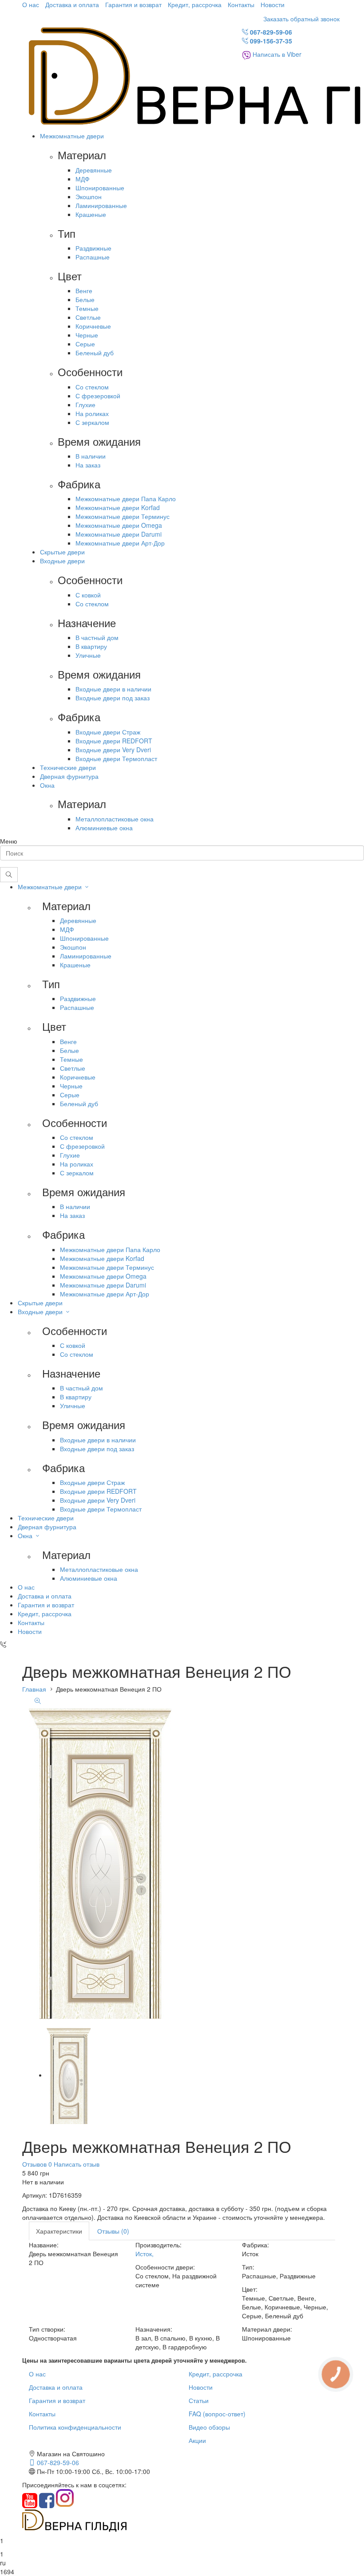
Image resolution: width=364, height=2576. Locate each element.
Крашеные (91, 214)
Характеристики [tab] (59, 2231)
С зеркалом (92, 422)
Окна (47, 785)
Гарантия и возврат (133, 4)
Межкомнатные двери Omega (119, 525)
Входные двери (62, 561)
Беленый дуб (95, 353)
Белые (85, 299)
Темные (87, 308)
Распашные (93, 257)
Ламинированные (101, 205)
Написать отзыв (76, 2164)
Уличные (88, 655)
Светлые (88, 317)
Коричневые (93, 326)
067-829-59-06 (270, 32)
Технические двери (68, 767)
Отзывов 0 (37, 2164)
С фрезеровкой (98, 396)
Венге (84, 291)
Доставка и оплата (72, 4)
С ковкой (88, 595)
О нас (31, 4)
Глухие (85, 404)
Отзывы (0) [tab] (113, 2231)
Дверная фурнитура (69, 776)
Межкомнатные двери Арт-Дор (120, 543)
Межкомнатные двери (72, 136)
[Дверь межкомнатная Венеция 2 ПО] (69, 2075)
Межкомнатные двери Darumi (119, 534)
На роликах (92, 413)
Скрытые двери (62, 552)
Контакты (241, 4)
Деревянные (94, 170)
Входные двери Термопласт (116, 758)
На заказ (88, 465)
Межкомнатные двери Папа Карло (126, 499)
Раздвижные (93, 248)
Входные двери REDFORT (114, 741)
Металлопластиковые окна (115, 819)
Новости (273, 4)
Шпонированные (100, 188)
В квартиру (91, 646)
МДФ (83, 179)
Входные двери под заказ (113, 698)
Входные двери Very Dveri (113, 750)
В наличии (91, 456)
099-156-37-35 (270, 41)
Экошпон (89, 196)
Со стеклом (92, 387)
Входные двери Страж (108, 732)
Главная (34, 1689)
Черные (87, 335)
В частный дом (97, 637)
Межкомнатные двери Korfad (118, 507)
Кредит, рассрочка (195, 4)
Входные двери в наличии (113, 689)
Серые (85, 344)
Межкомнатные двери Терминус (123, 516)
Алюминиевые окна (104, 828)
